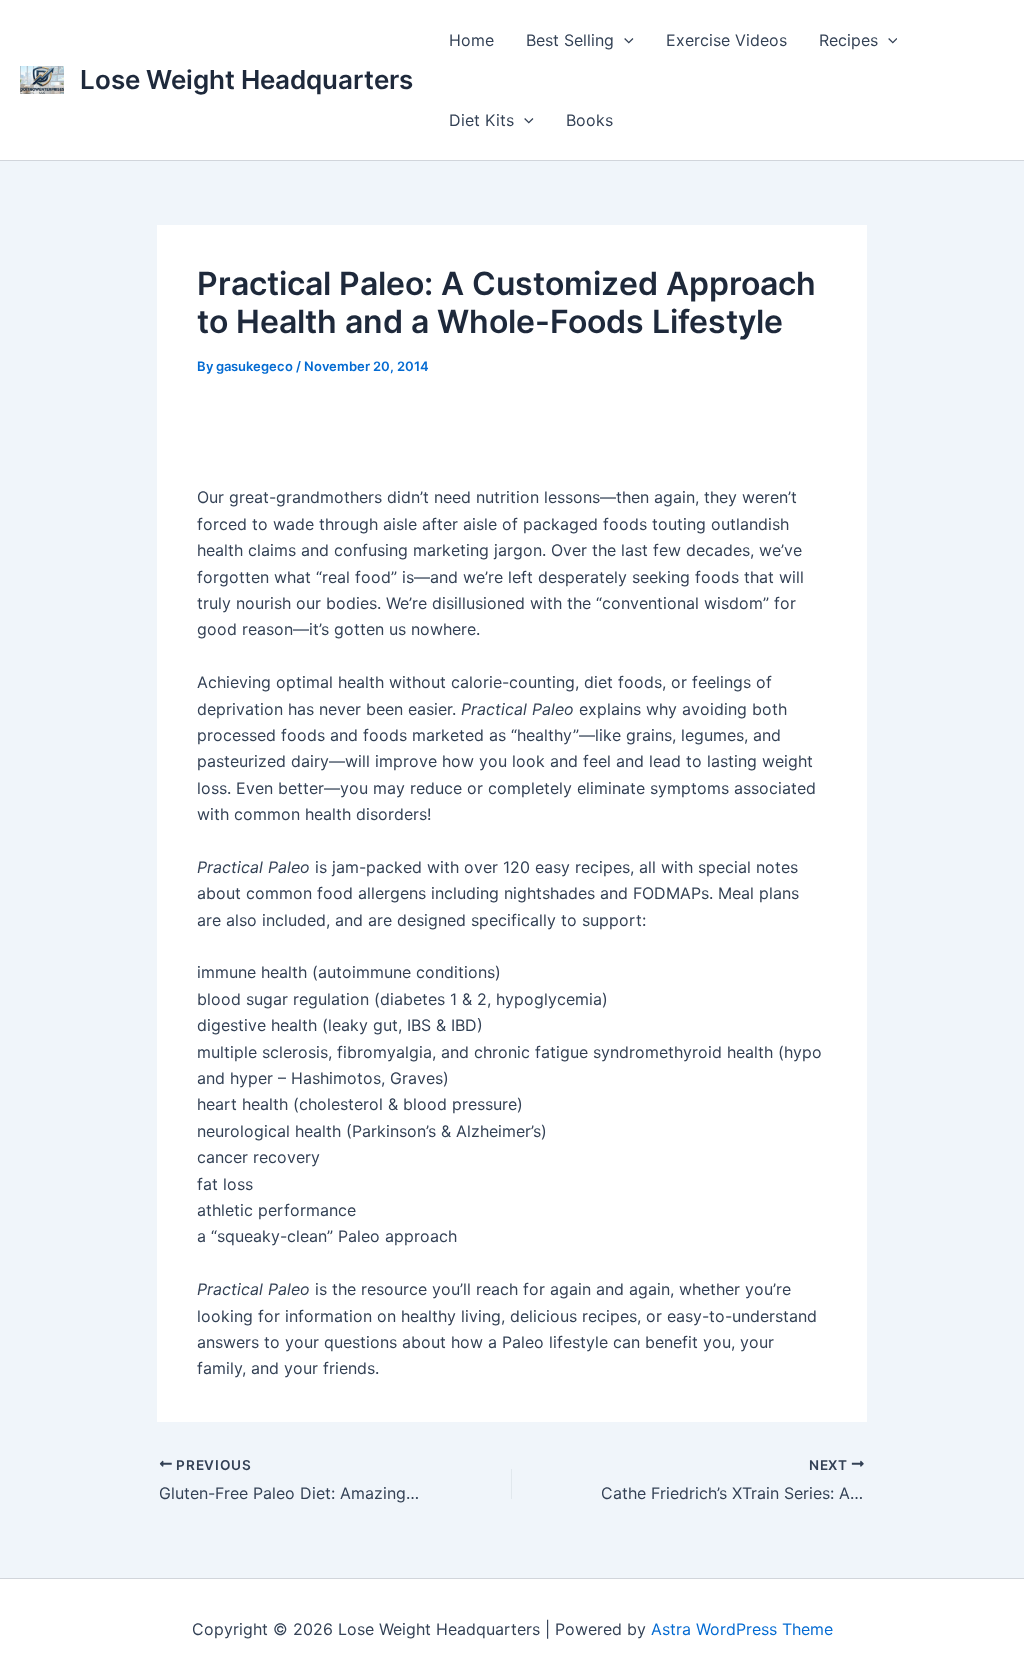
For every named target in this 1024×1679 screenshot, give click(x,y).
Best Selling (570, 40)
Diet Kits (481, 120)
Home (471, 40)
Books (589, 120)
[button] (624, 40)
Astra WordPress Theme (742, 1629)
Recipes (848, 40)
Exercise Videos (726, 40)
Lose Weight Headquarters (246, 79)
